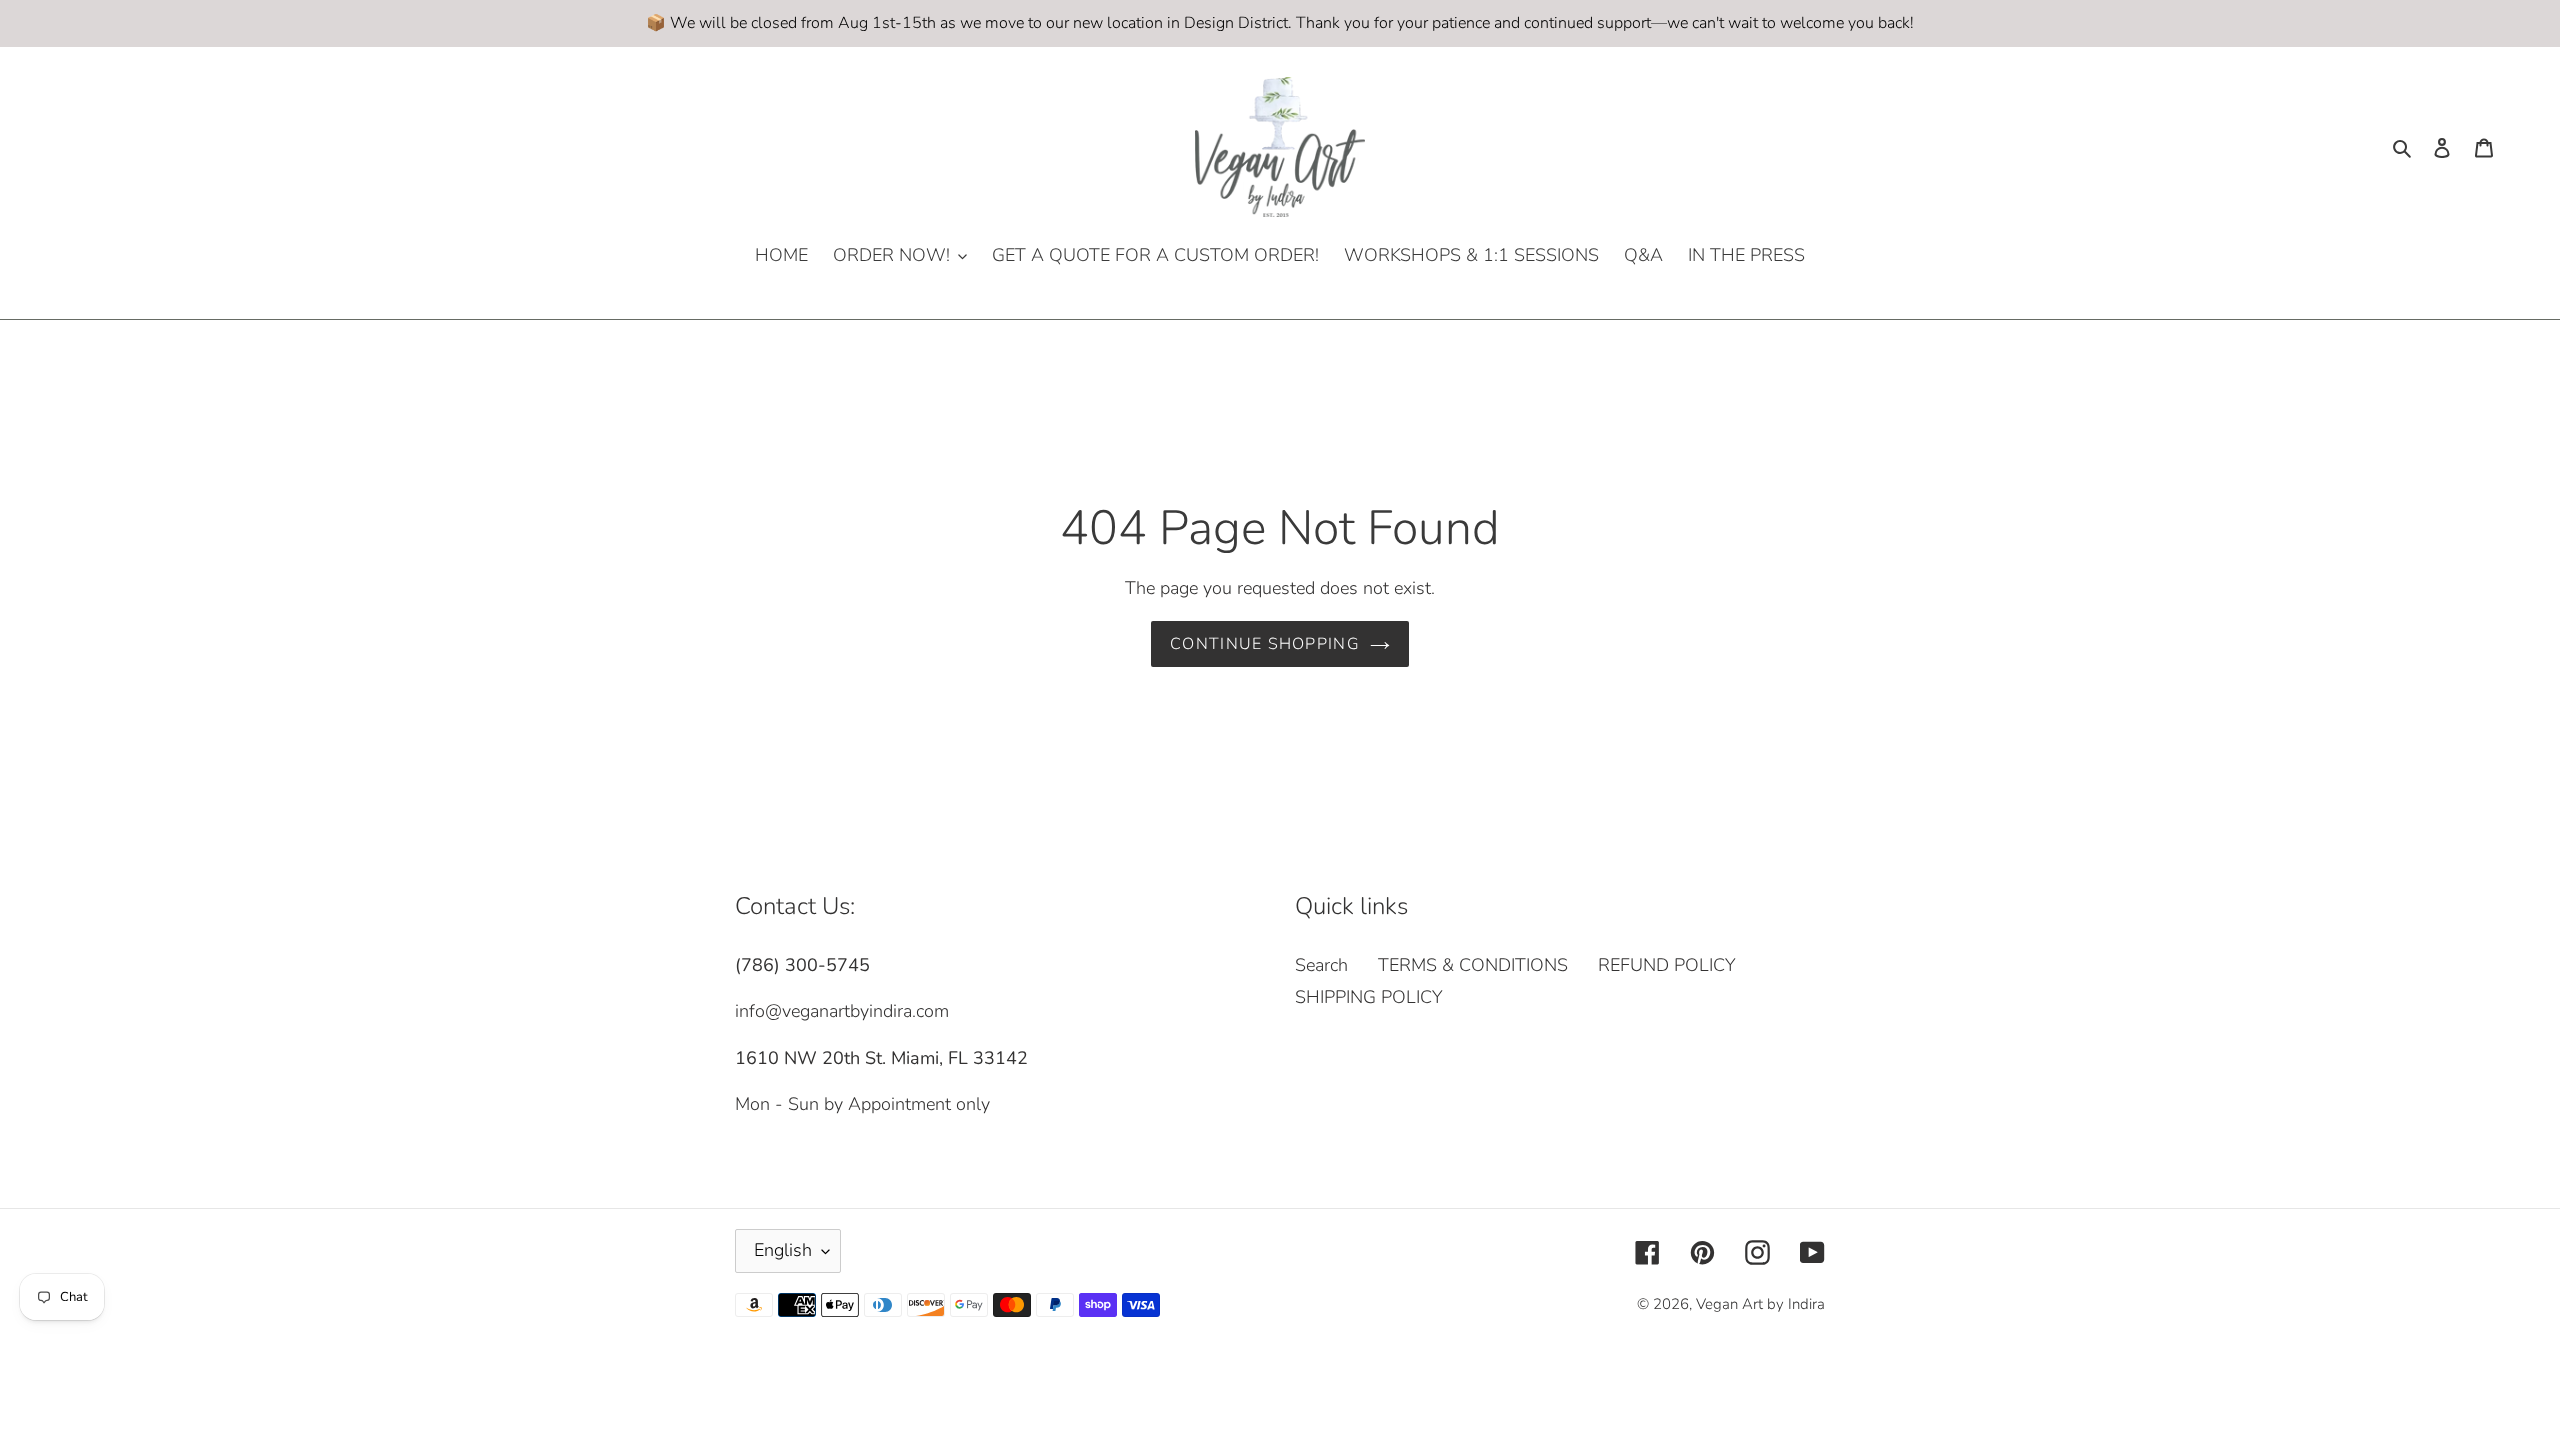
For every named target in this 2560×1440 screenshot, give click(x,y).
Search (1321, 965)
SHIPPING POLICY (1369, 997)
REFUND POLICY (1667, 965)
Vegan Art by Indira (1760, 1304)
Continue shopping (1265, 644)
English (783, 1250)
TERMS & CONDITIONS (1473, 965)
